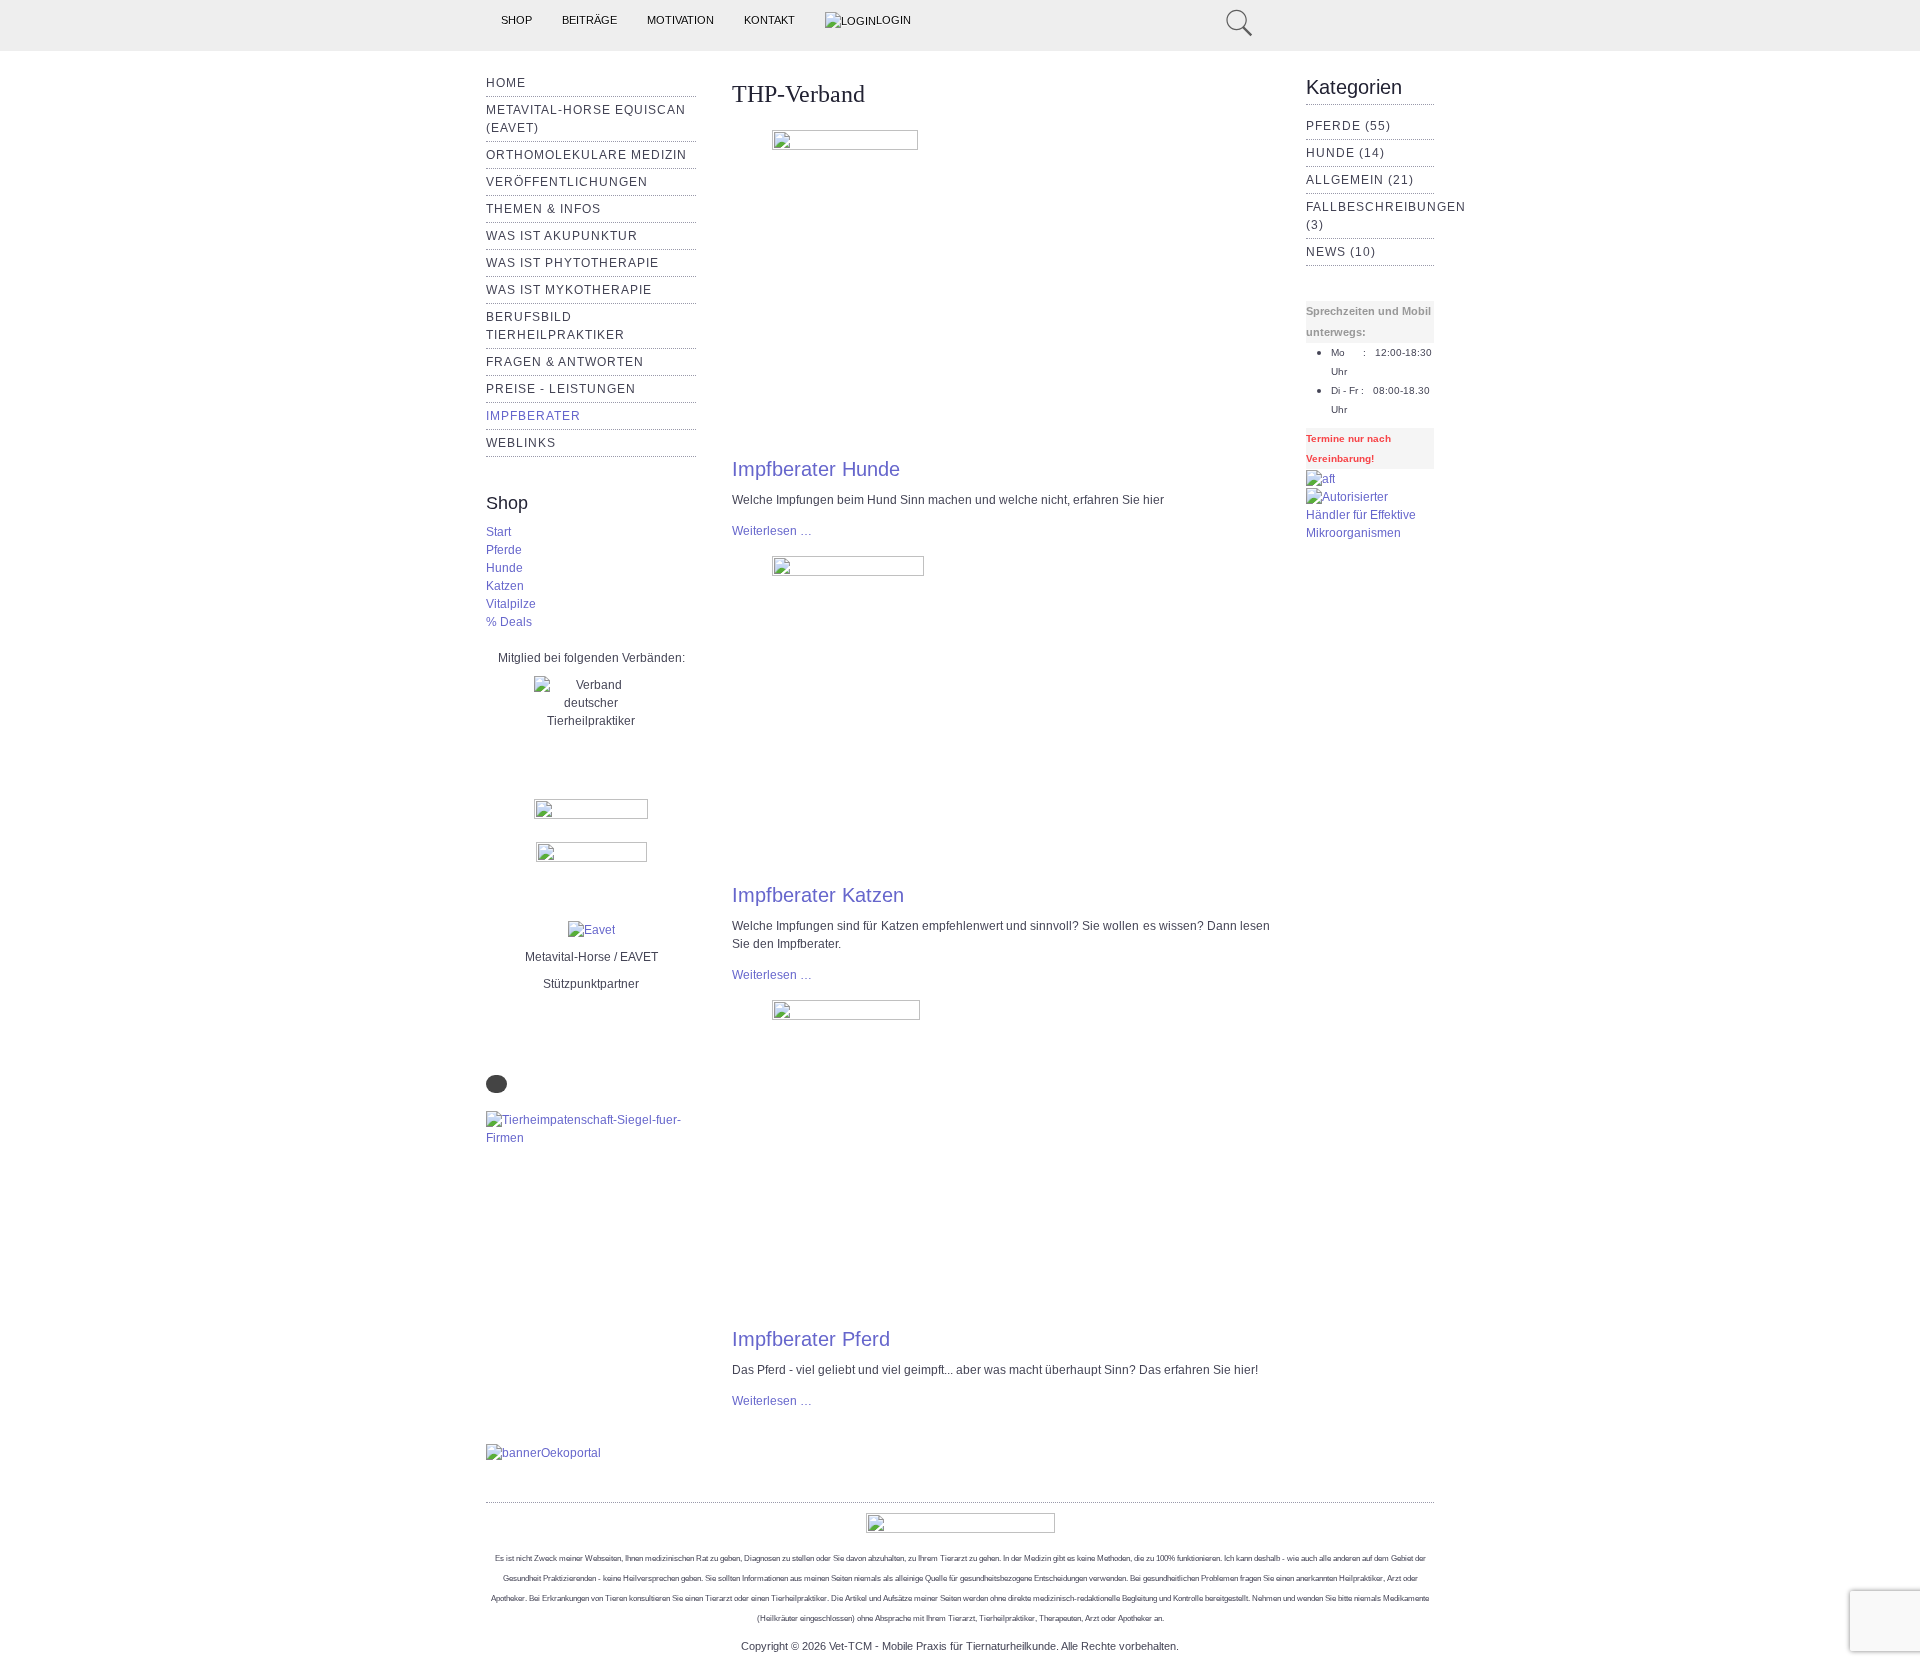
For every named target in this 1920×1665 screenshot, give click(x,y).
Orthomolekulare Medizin (586, 155)
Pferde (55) (1348, 126)
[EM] (1370, 514)
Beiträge (589, 20)
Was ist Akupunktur (562, 236)
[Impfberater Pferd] (846, 1156)
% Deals (509, 622)
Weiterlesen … (772, 531)
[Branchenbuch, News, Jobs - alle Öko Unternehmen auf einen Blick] (543, 1452)
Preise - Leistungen (561, 389)
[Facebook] (1209, 20)
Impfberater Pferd (811, 1339)
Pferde (504, 550)
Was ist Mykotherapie (569, 290)
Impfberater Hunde (816, 469)
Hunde (504, 568)
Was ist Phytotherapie (572, 263)
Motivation (680, 20)
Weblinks (521, 443)
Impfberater (533, 416)
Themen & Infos (543, 209)
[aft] (1320, 478)
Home (506, 83)
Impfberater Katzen (818, 895)
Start (498, 532)
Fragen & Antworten (565, 362)
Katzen (505, 586)
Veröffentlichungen (567, 182)
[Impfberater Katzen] (848, 712)
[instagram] (1185, 20)
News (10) (1341, 252)
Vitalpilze (511, 604)
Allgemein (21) (1360, 180)
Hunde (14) (1345, 153)
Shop (516, 20)
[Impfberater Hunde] (845, 286)
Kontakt (769, 20)
